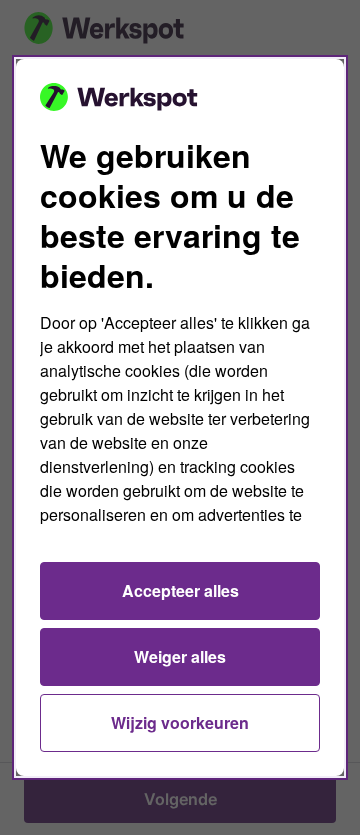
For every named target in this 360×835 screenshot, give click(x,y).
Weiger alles (180, 656)
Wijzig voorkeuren (180, 722)
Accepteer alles (180, 590)
